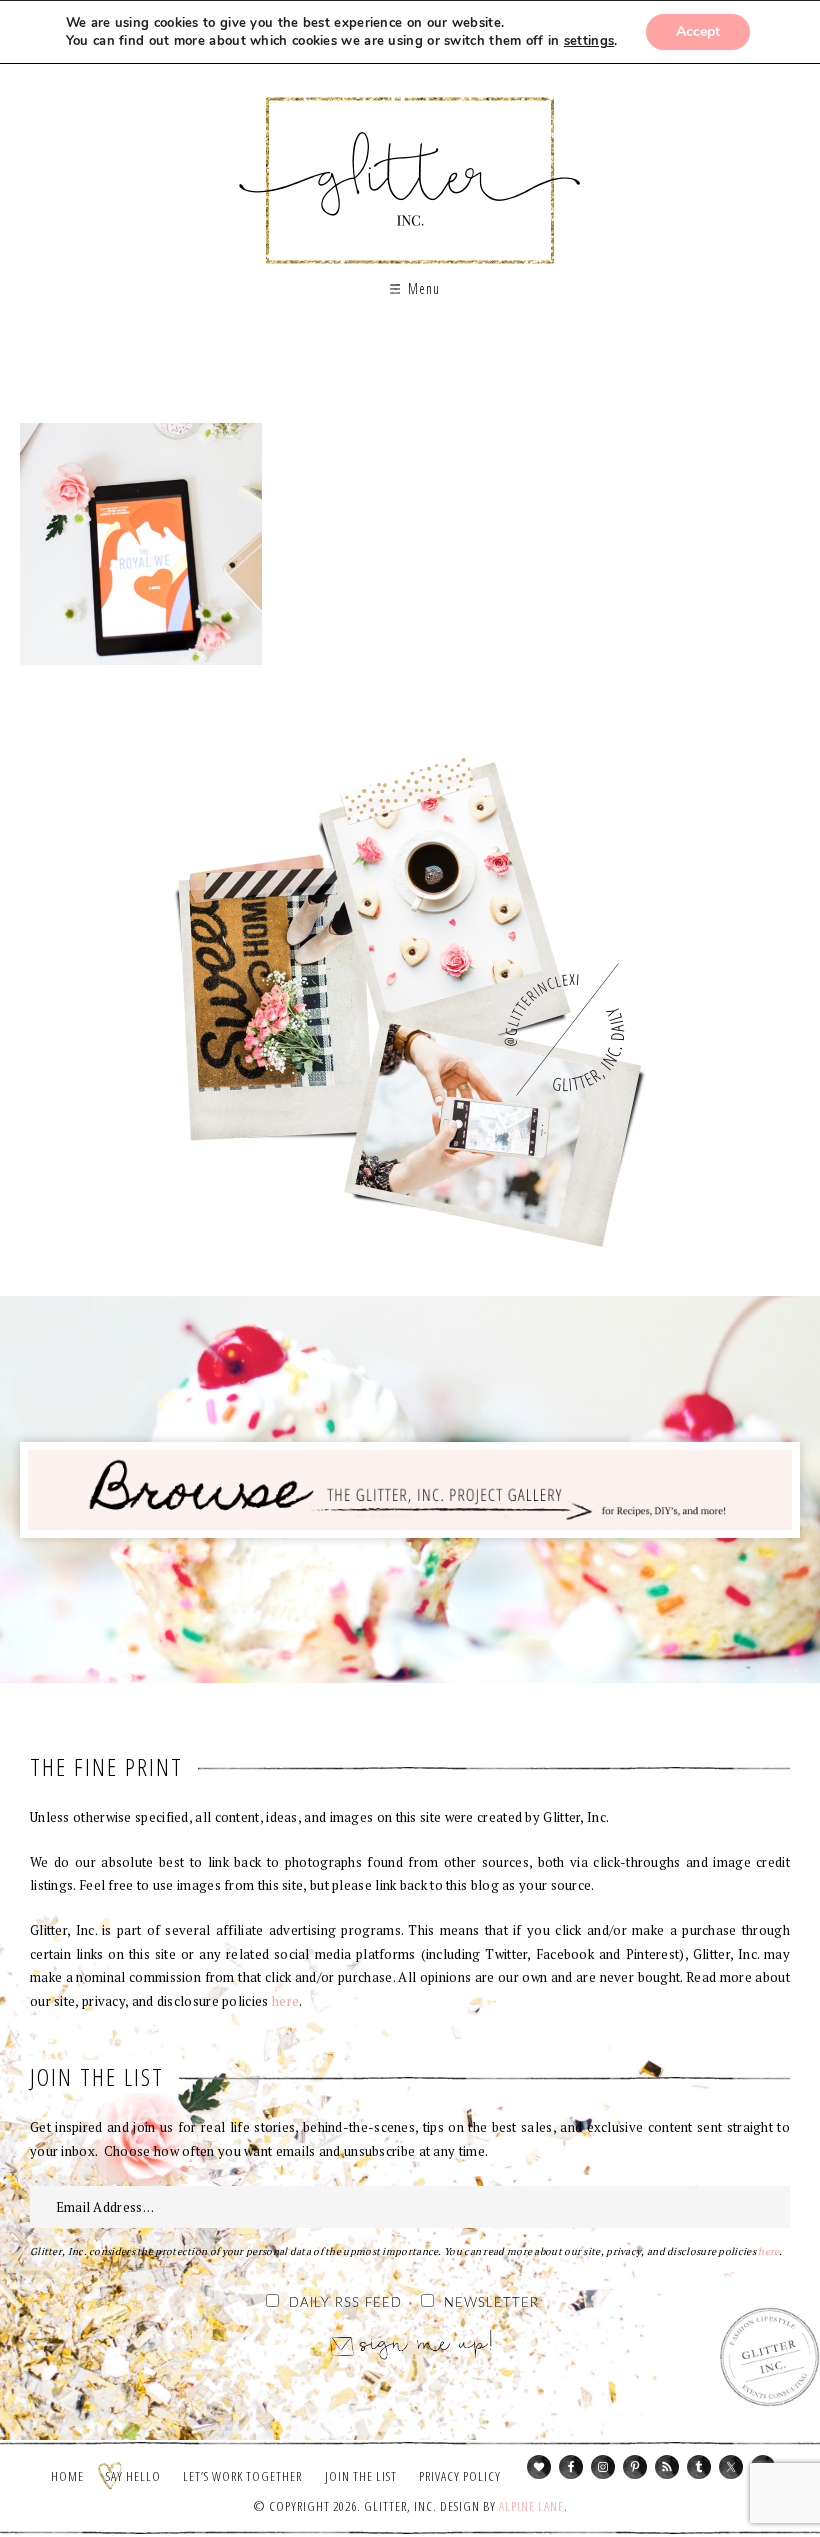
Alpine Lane (531, 2506)
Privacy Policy (460, 2476)
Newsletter (491, 2303)
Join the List (361, 2476)
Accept (698, 31)
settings (589, 41)
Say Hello (133, 2476)
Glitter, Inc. (410, 163)
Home (67, 2476)
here (285, 2001)
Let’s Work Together (242, 2476)
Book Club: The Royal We (141, 544)
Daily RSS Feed (345, 2303)
